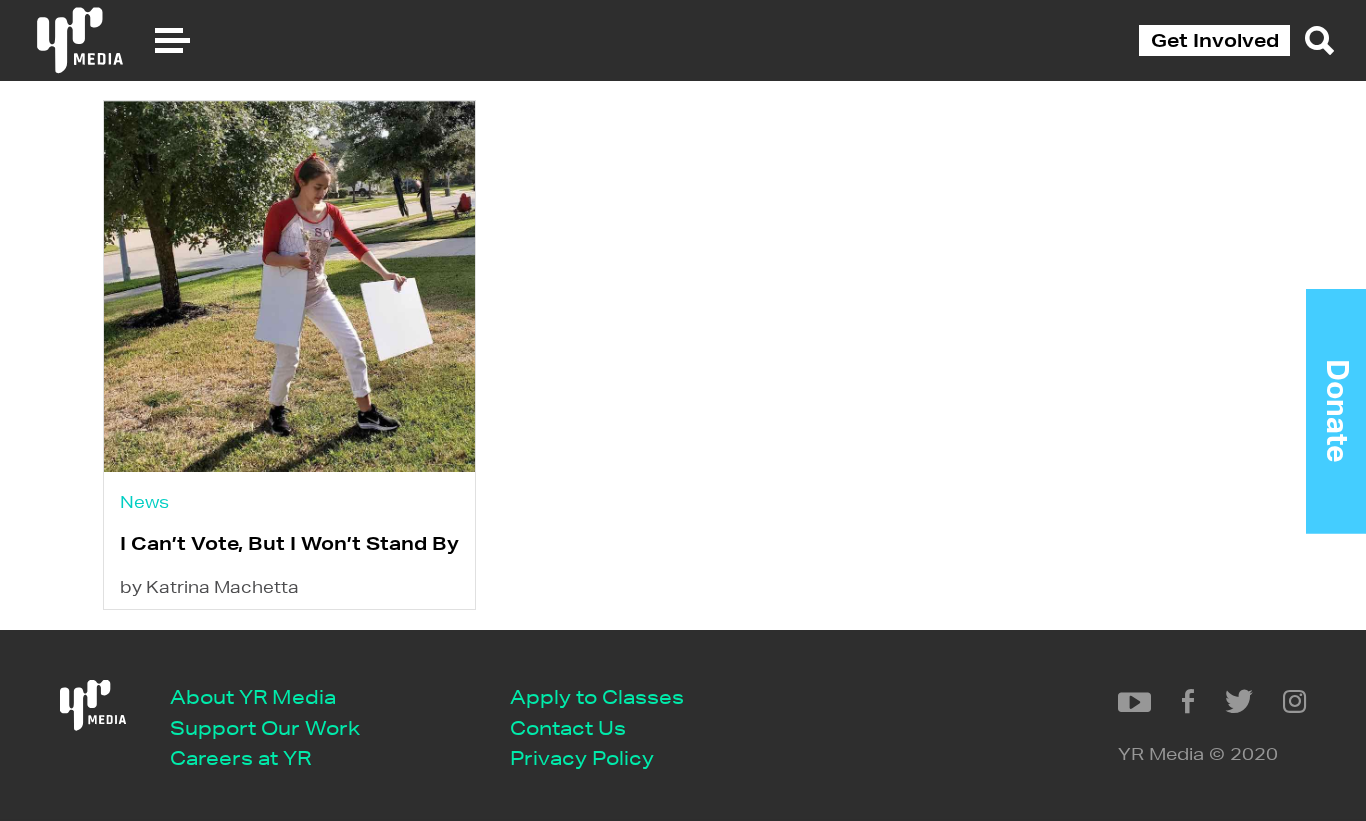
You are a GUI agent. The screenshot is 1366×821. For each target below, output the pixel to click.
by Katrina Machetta (209, 586)
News (144, 501)
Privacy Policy (582, 757)
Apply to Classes (597, 696)
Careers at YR (240, 757)
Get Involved (1215, 40)
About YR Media (253, 696)
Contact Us (568, 727)
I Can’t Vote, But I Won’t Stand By (289, 543)
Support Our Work (265, 727)
